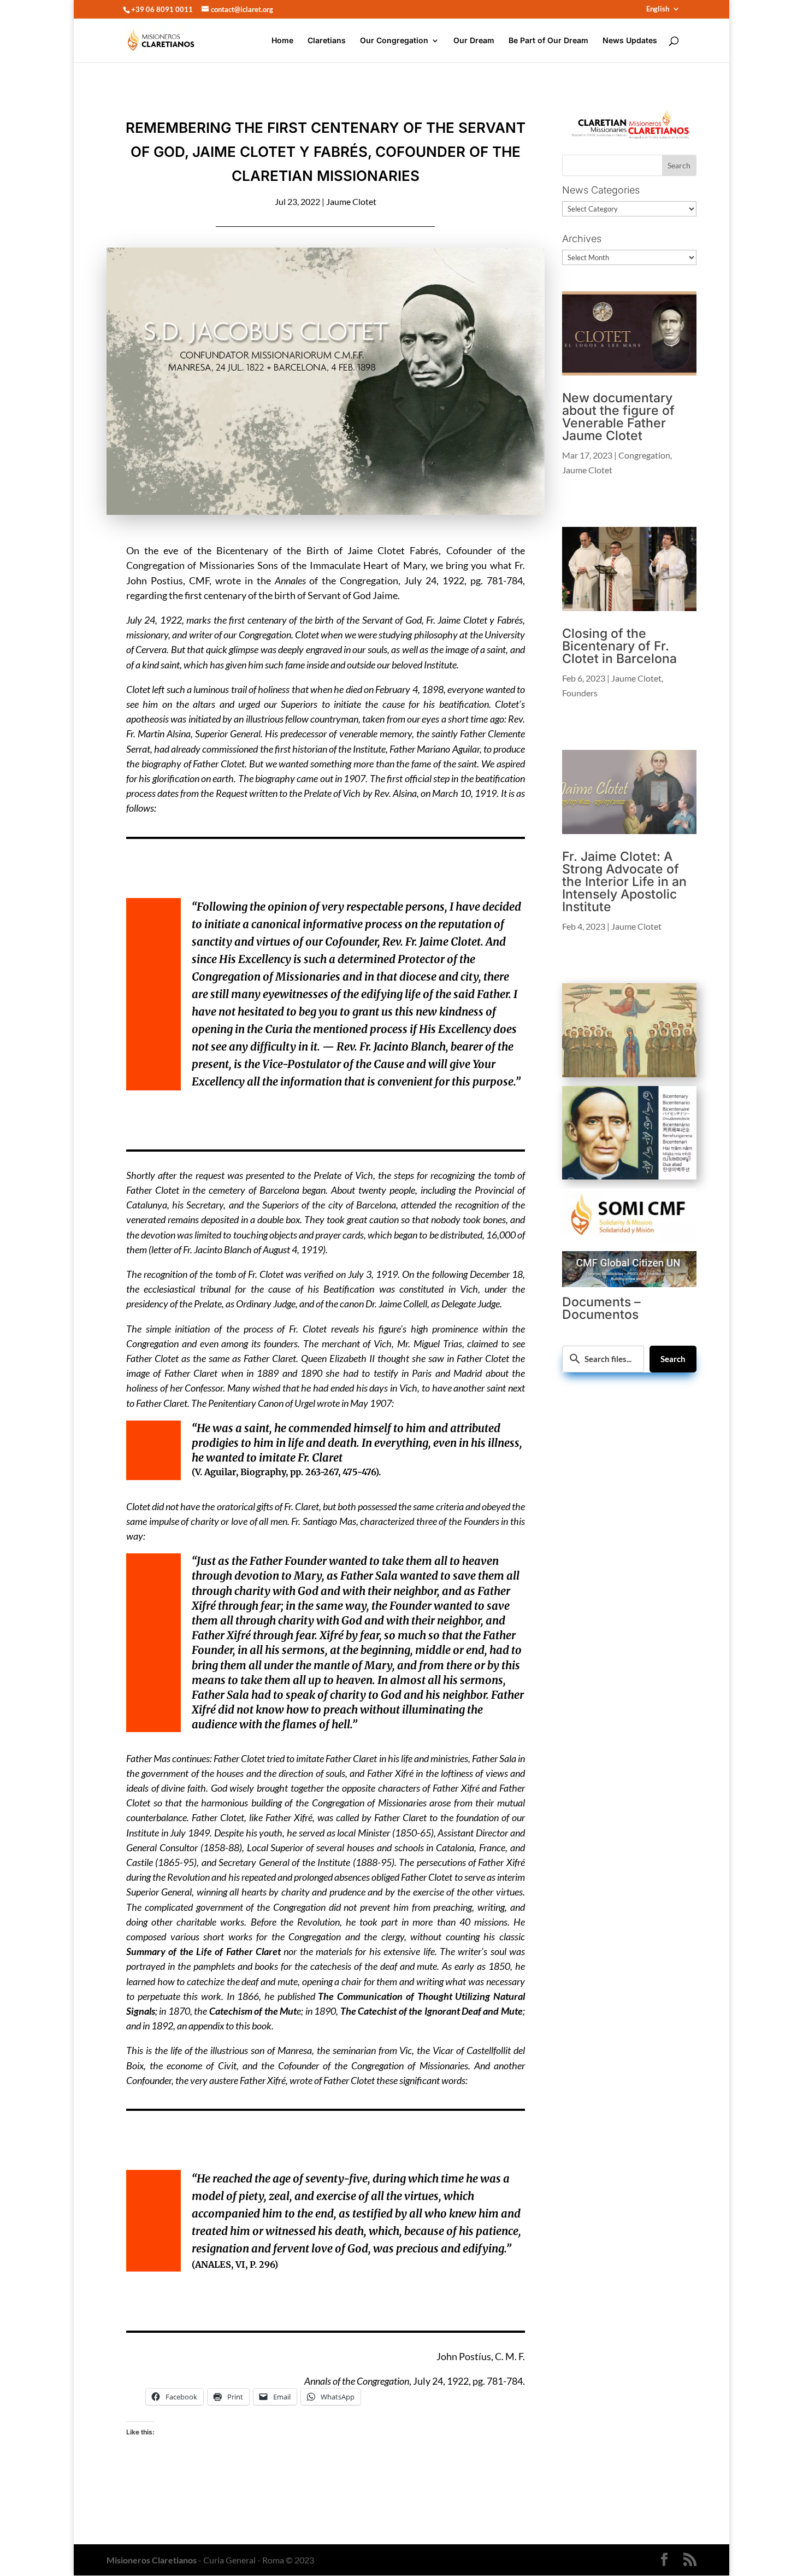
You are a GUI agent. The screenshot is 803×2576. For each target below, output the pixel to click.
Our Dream (474, 41)
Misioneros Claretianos (152, 2560)
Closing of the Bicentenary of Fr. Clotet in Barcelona (619, 646)
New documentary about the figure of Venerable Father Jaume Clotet (618, 417)
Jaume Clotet (351, 201)
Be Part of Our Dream (548, 41)
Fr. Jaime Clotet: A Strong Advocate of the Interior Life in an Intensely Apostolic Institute (624, 882)
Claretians (327, 41)
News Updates (630, 41)
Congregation (644, 455)
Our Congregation (394, 41)
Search (673, 1359)
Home (282, 41)
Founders (580, 693)
